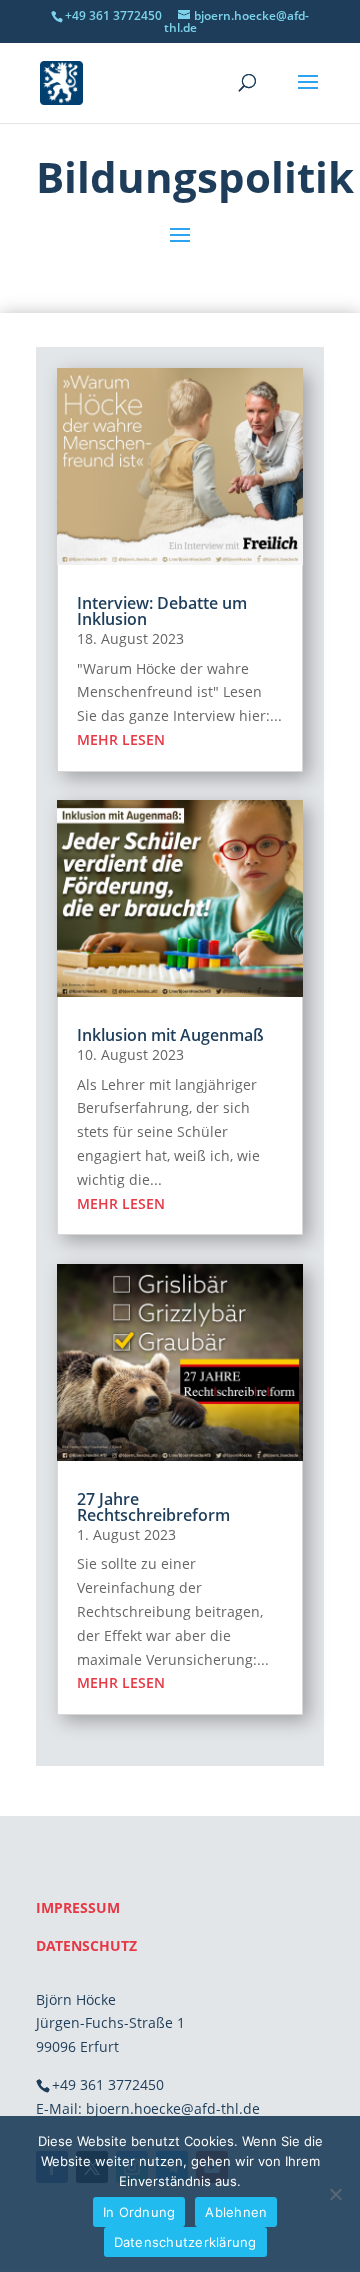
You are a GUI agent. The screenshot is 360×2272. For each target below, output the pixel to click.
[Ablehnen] (335, 2194)
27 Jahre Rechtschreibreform (153, 1507)
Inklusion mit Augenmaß (170, 1035)
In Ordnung (139, 2212)
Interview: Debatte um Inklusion (162, 611)
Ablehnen (236, 2212)
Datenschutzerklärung (185, 2242)
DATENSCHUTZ (86, 1945)
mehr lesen (121, 739)
